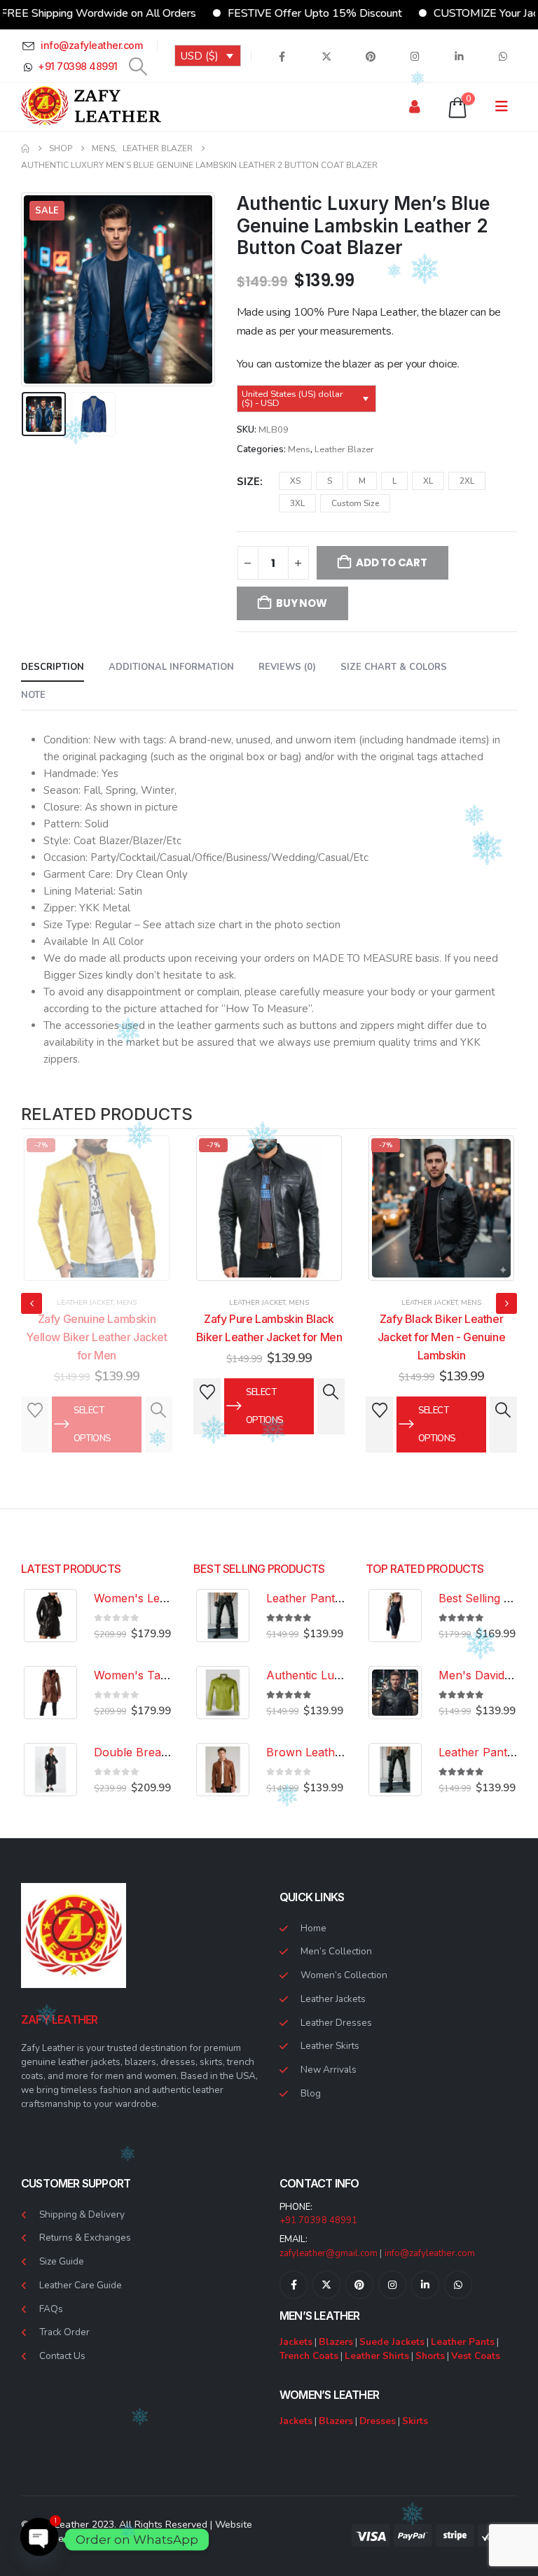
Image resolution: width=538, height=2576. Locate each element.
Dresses (378, 2421)
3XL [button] (297, 503)
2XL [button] (467, 481)
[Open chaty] (39, 2540)
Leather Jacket (85, 1303)
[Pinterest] (371, 56)
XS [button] (295, 481)
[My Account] (415, 107)
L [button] (394, 481)
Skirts (415, 2421)
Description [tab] (53, 667)
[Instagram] (415, 56)
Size (248, 482)
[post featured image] (97, 1208)
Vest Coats (476, 2356)
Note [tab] (33, 695)
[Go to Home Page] (25, 148)
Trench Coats (309, 2356)
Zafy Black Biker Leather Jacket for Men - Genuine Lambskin (269, 1337)
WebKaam (110, 2539)
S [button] (330, 481)
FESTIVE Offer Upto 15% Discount (269, 13)
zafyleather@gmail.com (329, 2253)
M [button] (362, 481)
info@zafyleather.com (430, 2253)
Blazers (336, 2342)
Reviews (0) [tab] (287, 667)
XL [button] (428, 481)
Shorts (430, 2356)
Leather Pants (463, 2342)
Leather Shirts (377, 2356)
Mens (299, 449)
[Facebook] (282, 56)
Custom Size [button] (355, 503)
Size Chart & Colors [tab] (394, 667)
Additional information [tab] (171, 667)
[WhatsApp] (503, 56)
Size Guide (62, 2261)
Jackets (296, 2342)
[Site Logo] (91, 107)
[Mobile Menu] (506, 107)
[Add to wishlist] (35, 1392)
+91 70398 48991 (318, 2220)
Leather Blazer (344, 449)
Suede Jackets (392, 2342)
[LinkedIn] (459, 56)
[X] (326, 56)
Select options (92, 1406)
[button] (138, 66)
